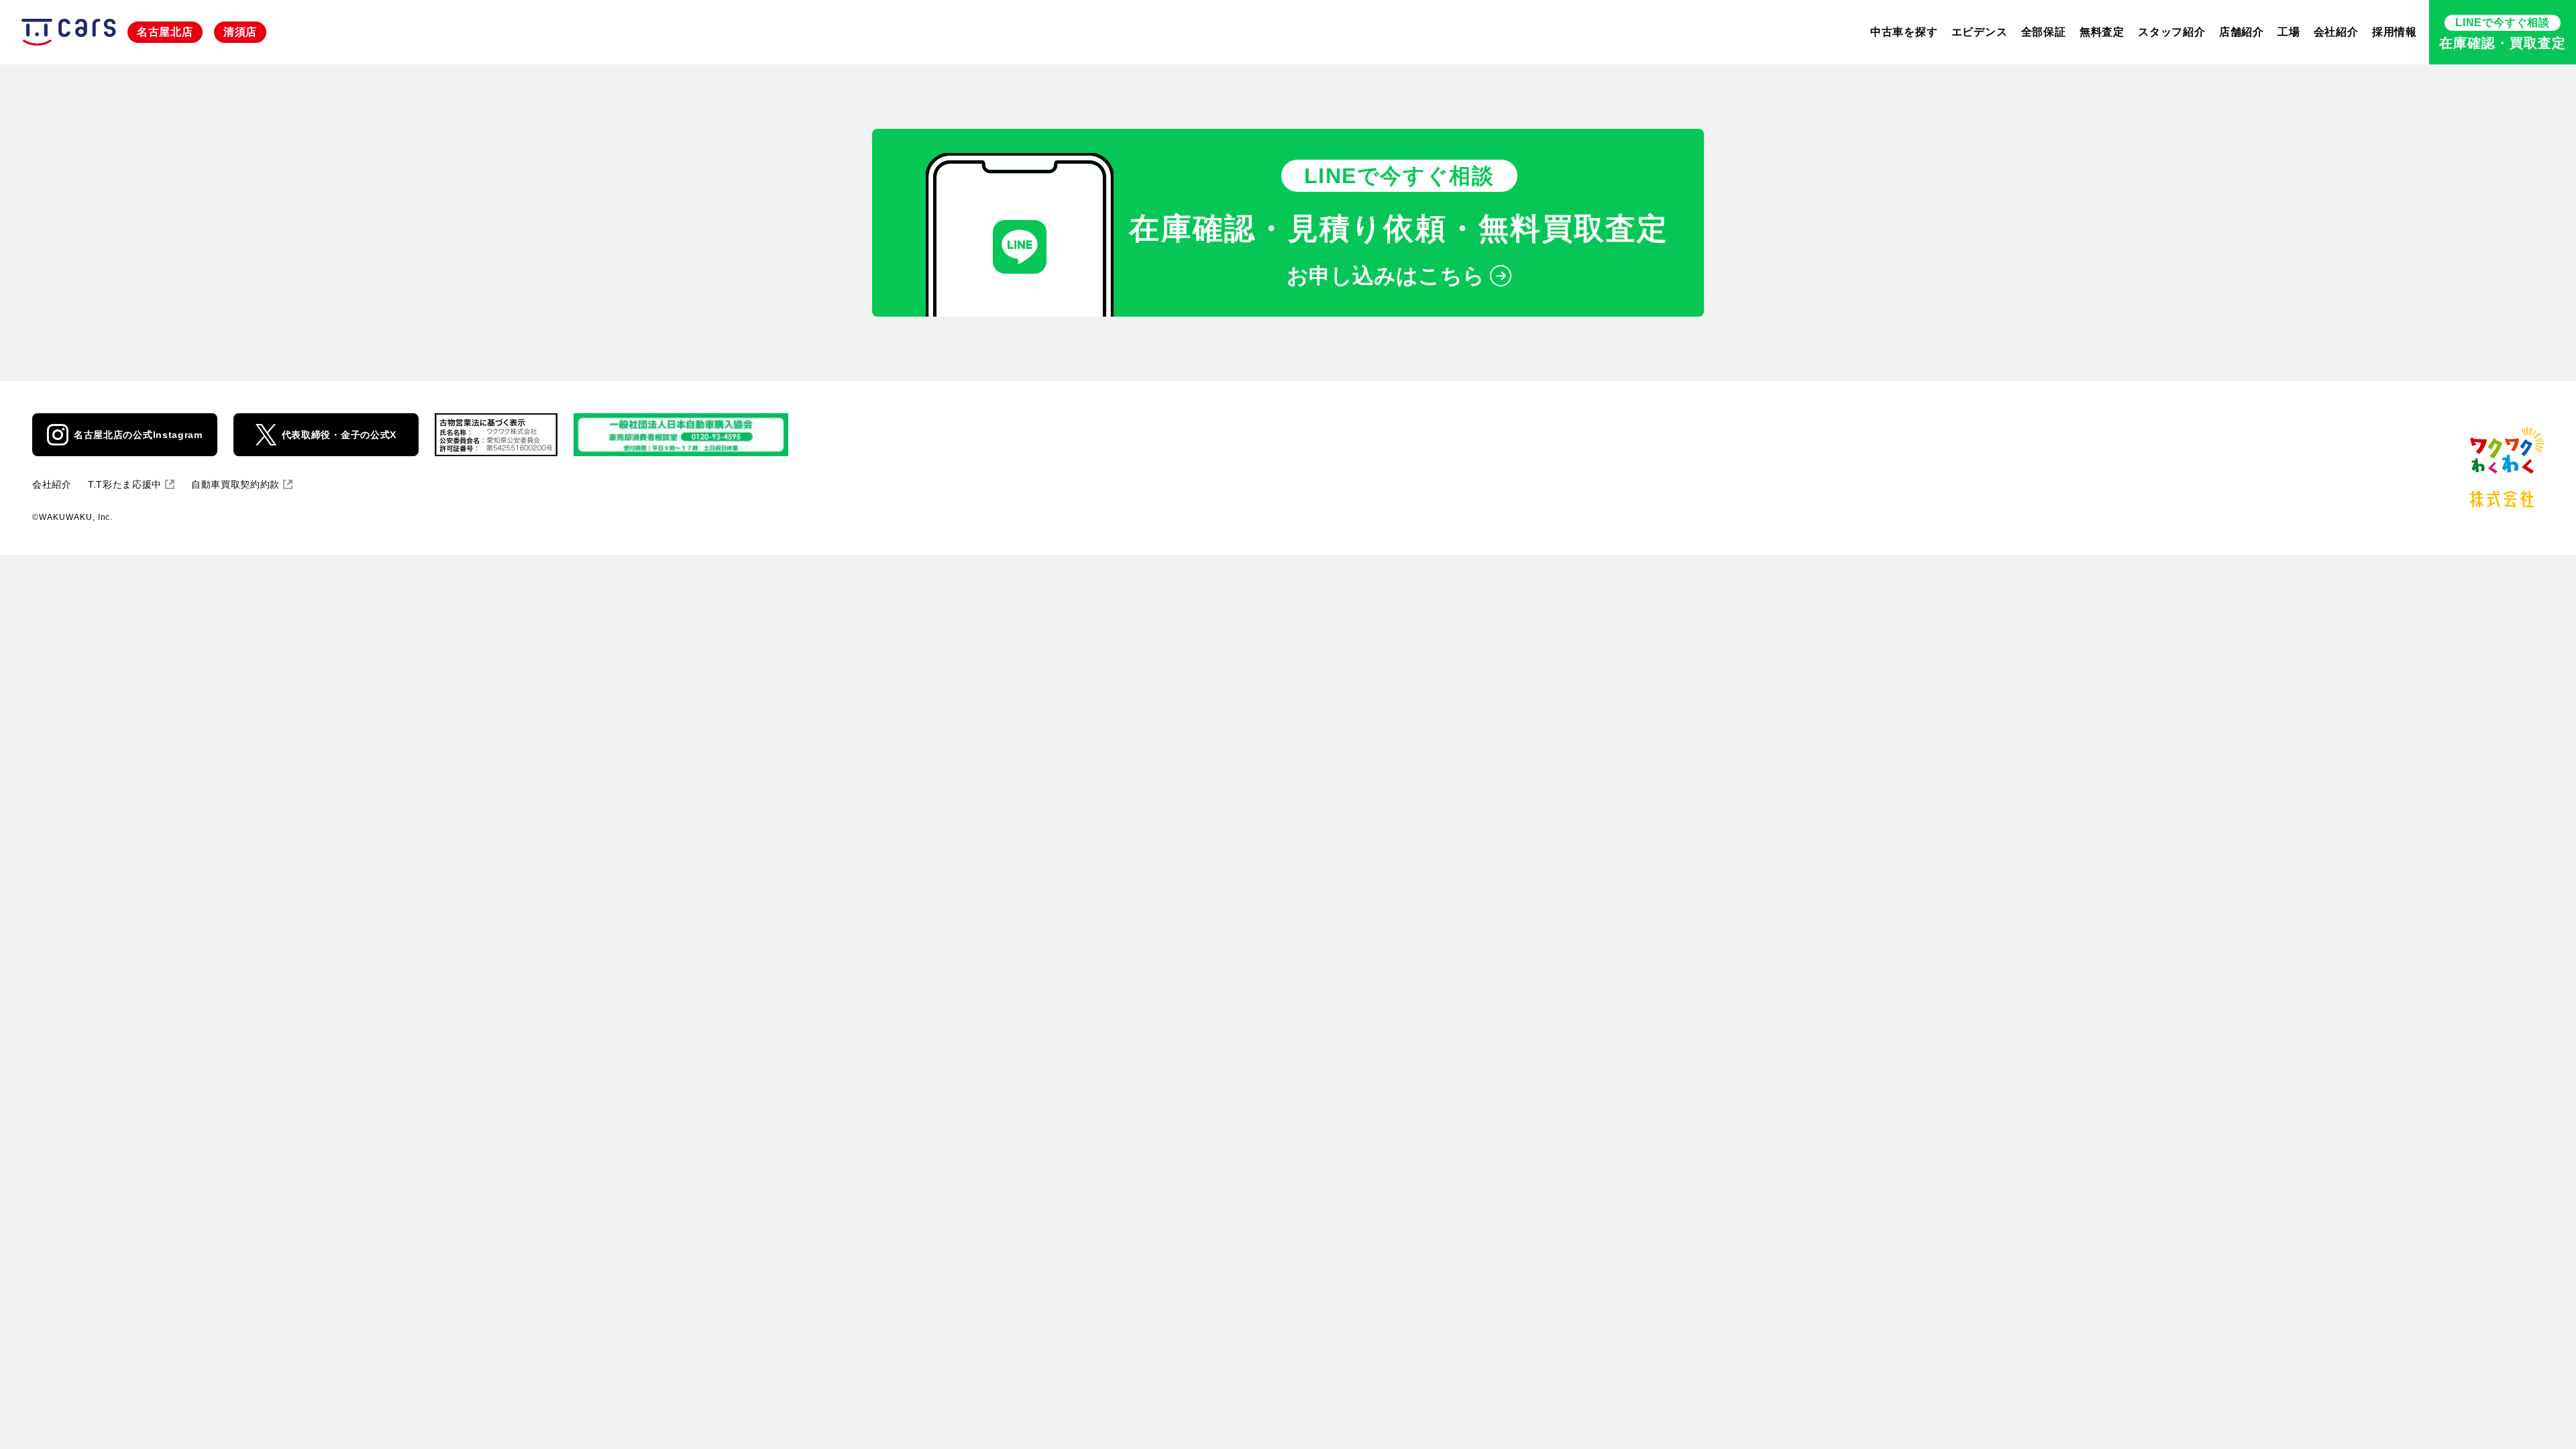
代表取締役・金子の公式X (339, 435)
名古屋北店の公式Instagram (138, 435)
